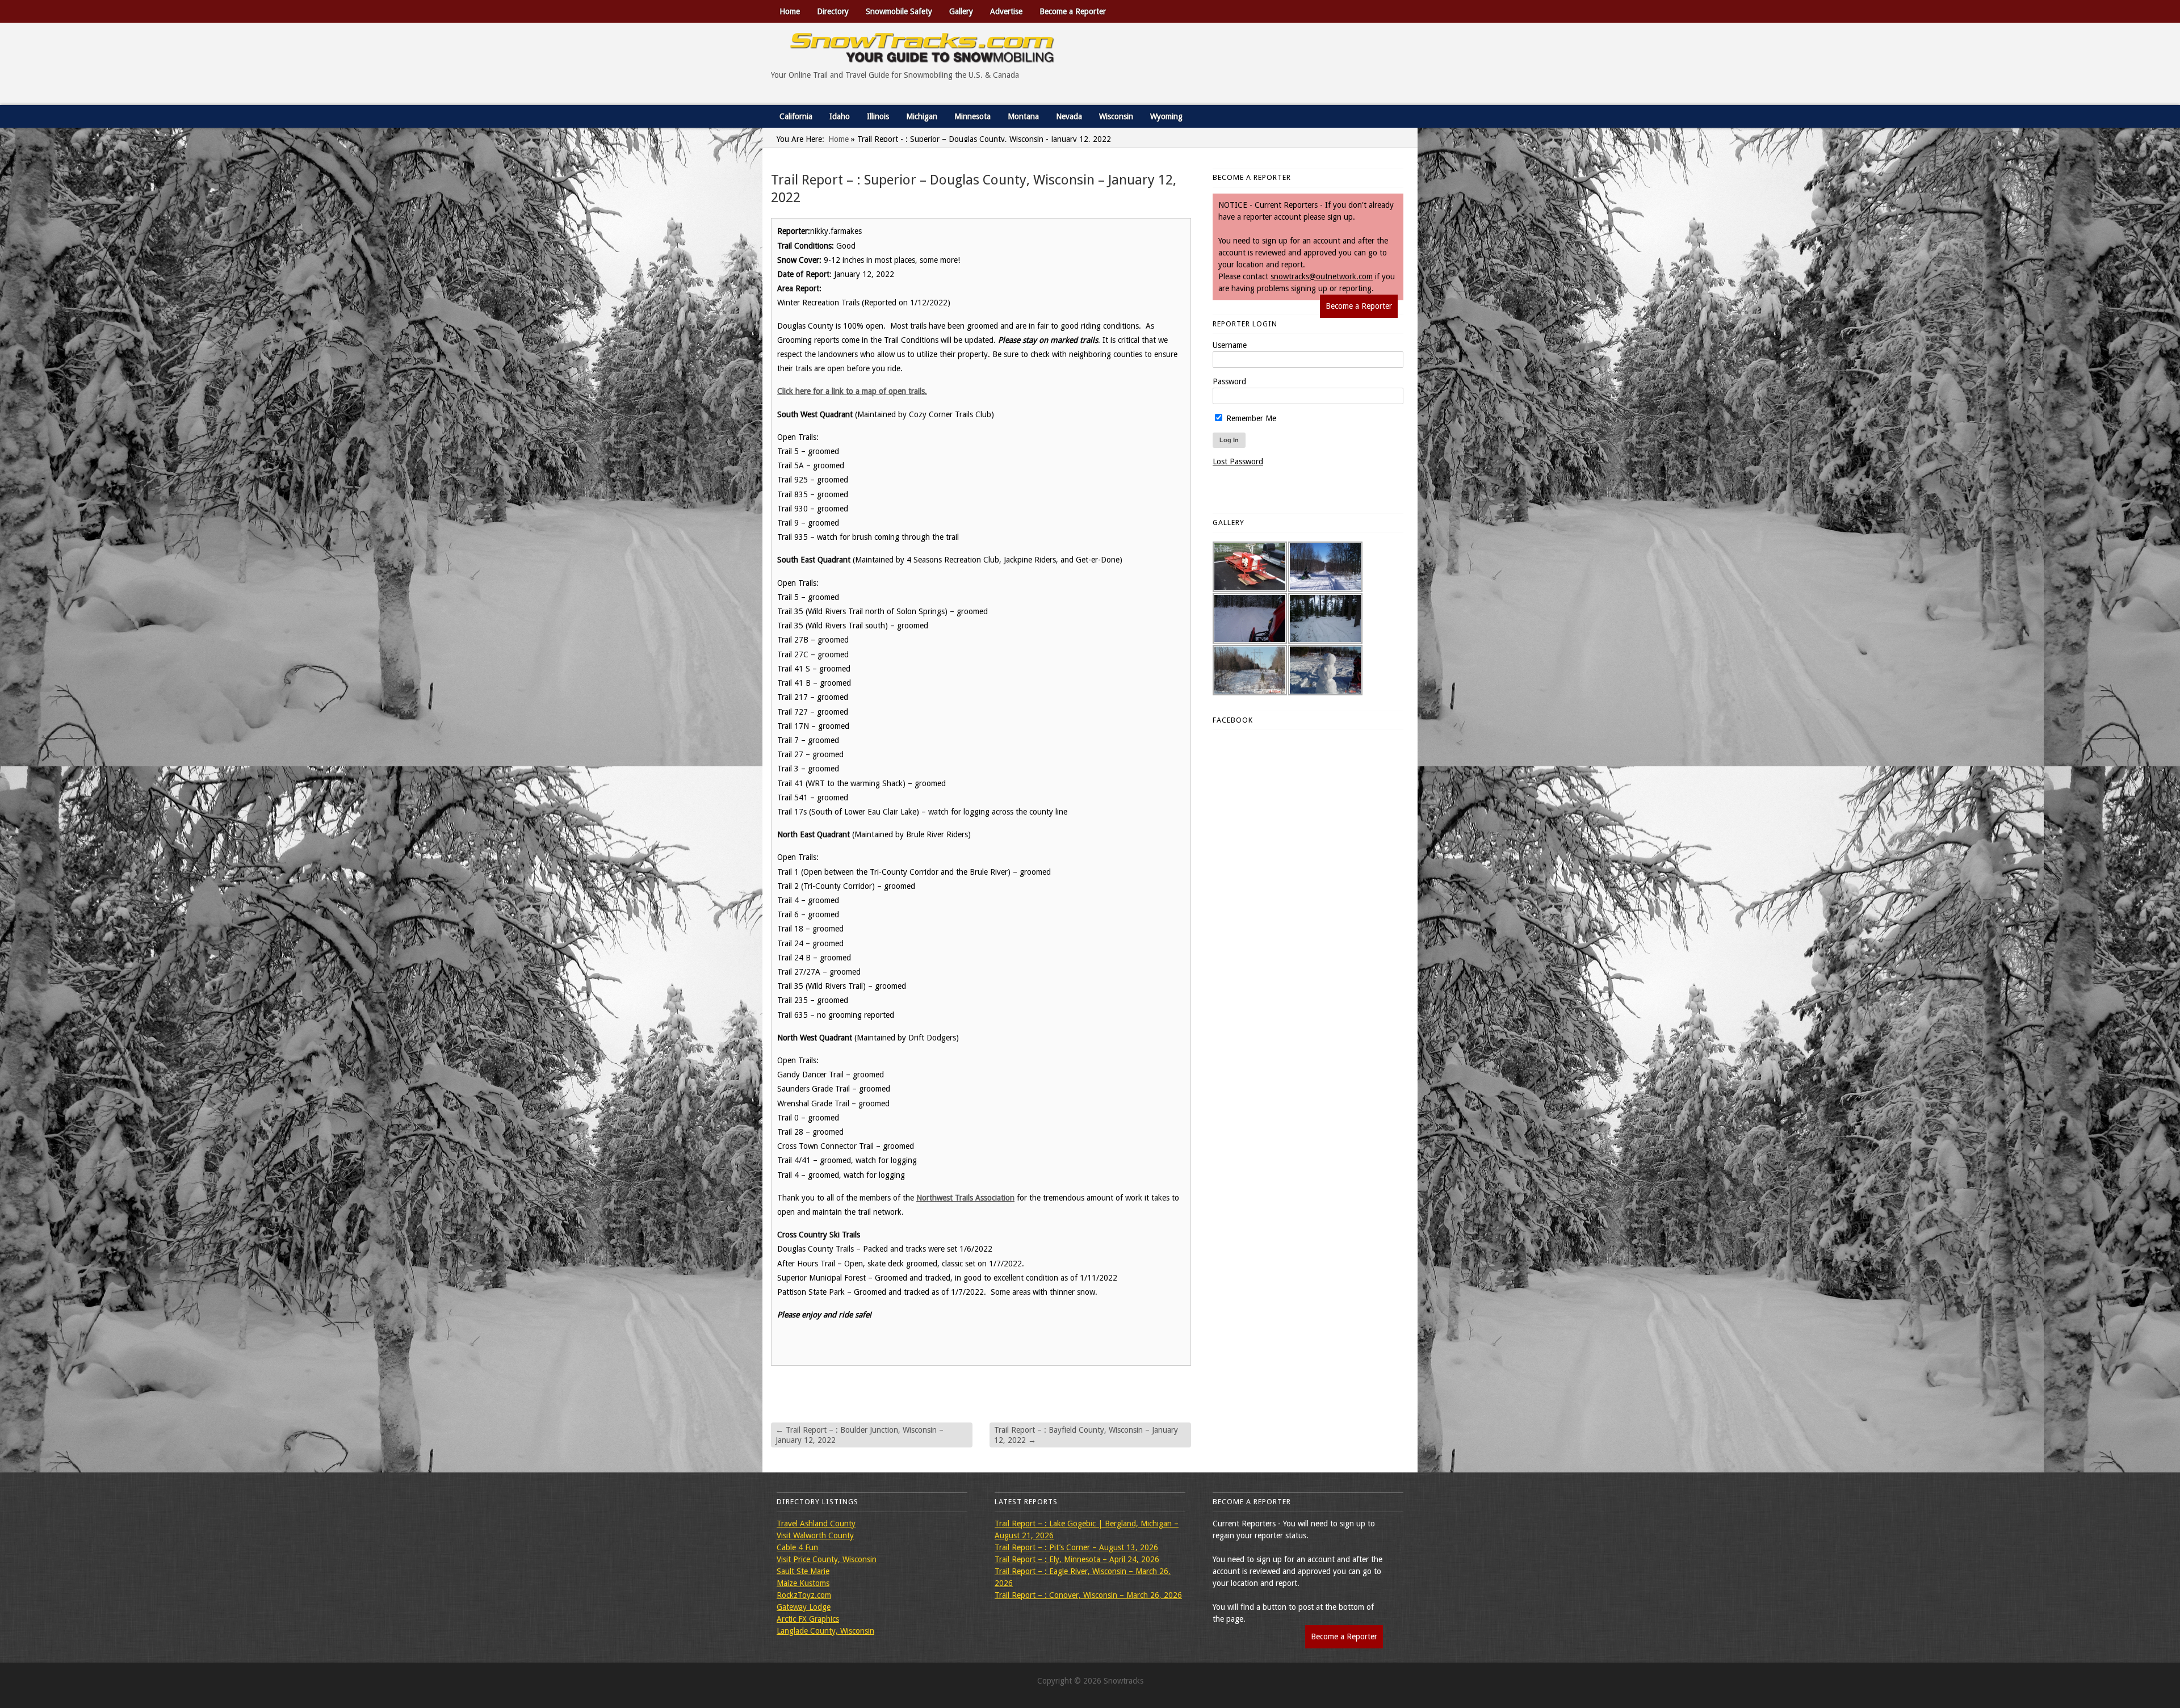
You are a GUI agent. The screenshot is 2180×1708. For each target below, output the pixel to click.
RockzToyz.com (804, 1595)
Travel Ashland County (816, 1524)
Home (790, 11)
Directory (833, 11)
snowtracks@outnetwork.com (1322, 276)
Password (1229, 381)
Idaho (840, 116)
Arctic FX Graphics (808, 1619)
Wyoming (1166, 116)
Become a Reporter (1073, 11)
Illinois (878, 116)
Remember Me (1250, 418)
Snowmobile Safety (899, 11)
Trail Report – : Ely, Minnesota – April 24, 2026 (1077, 1559)
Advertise (1006, 11)
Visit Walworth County (815, 1535)
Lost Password (1238, 461)
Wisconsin (1116, 116)
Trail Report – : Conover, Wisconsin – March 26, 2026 (1088, 1595)
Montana (1023, 116)
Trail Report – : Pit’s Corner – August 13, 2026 (1076, 1547)
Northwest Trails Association (965, 1198)
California (796, 116)
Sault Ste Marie (803, 1571)
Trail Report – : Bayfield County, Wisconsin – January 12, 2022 (1086, 1435)
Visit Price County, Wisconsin (827, 1559)
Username (1230, 345)
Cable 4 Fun (797, 1547)
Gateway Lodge (804, 1607)
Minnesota (972, 116)
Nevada (1069, 116)
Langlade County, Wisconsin (825, 1631)
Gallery (961, 11)
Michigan (922, 116)
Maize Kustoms (803, 1583)
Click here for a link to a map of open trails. (852, 391)
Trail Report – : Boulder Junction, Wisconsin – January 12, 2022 (860, 1435)
